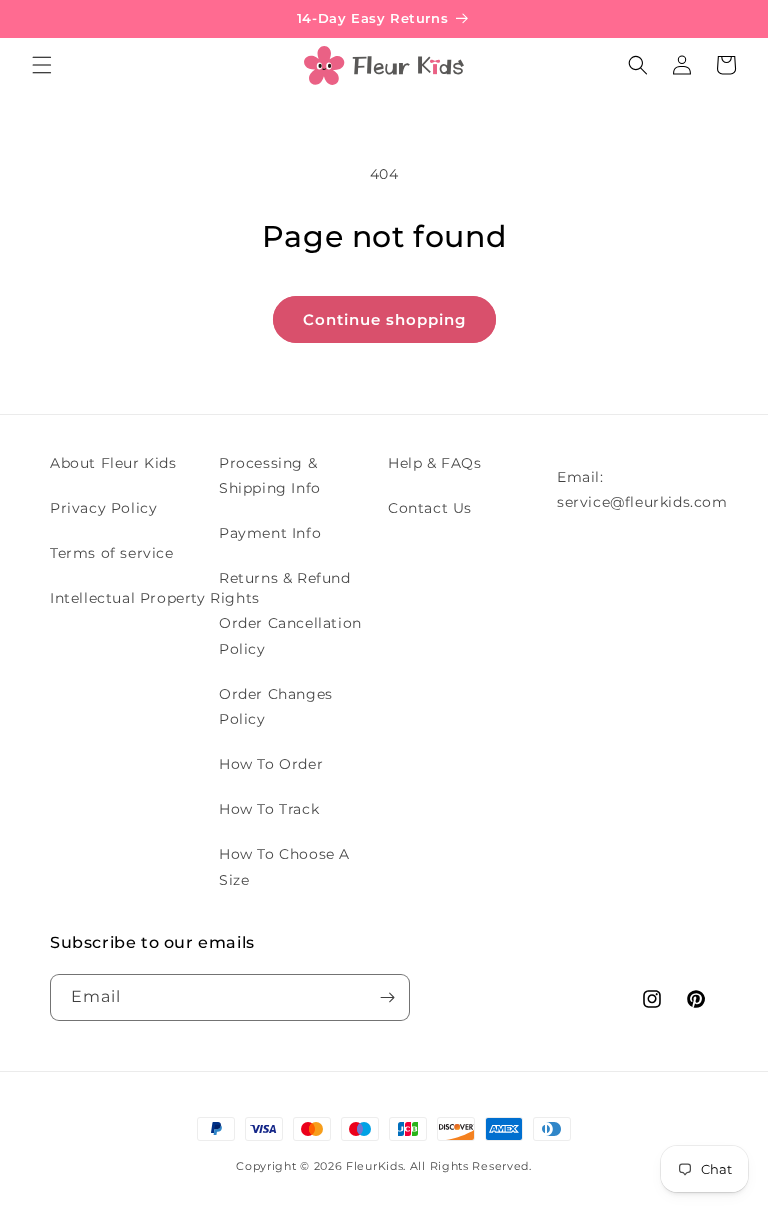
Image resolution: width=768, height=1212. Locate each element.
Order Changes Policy (276, 706)
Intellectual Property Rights (155, 598)
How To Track (269, 809)
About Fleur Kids (113, 463)
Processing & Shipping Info (270, 475)
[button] (42, 65)
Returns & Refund (285, 578)
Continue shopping (384, 319)
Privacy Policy (103, 508)
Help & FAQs (435, 463)
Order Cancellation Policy (290, 635)
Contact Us (430, 508)
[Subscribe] (387, 997)
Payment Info (270, 533)
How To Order (271, 764)
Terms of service (112, 553)
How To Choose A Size (284, 866)
